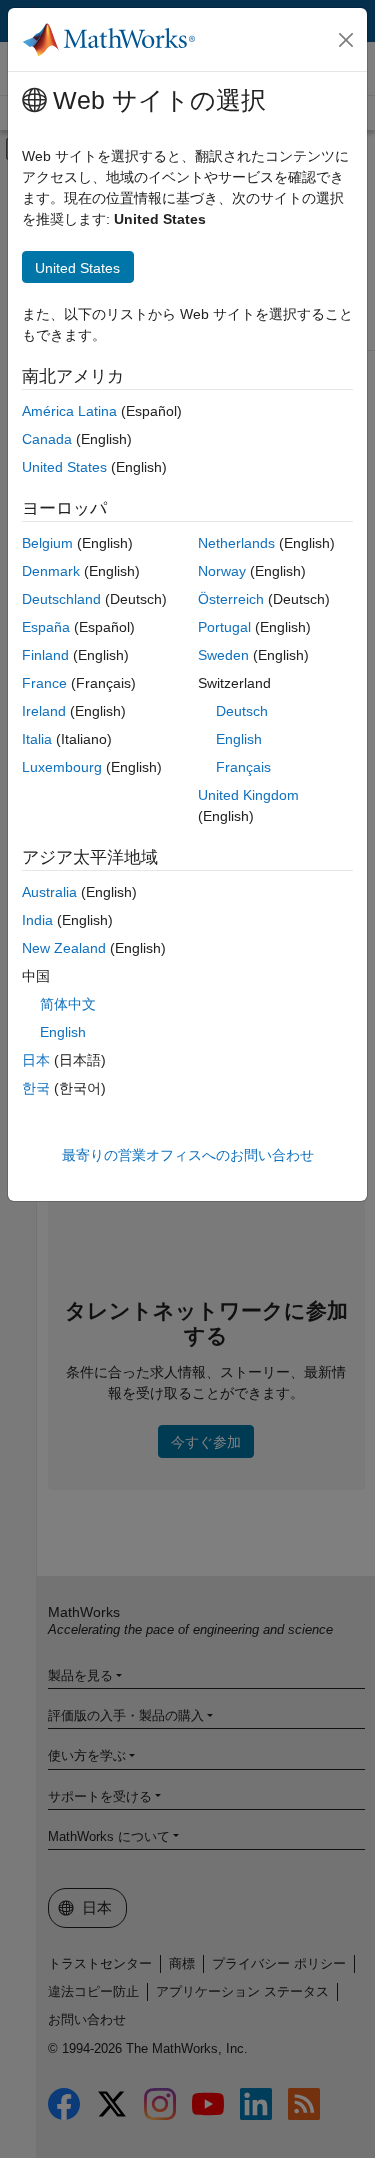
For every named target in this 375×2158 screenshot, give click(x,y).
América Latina (69, 411)
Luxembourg (62, 767)
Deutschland (61, 599)
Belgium (47, 543)
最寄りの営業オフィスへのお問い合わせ (188, 1155)
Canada (47, 439)
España (46, 627)
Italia (37, 739)
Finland (45, 655)
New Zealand (64, 948)
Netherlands (236, 543)
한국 (36, 1088)
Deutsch (242, 711)
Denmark (51, 571)
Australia (49, 892)
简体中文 (68, 1004)
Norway (222, 571)
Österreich (231, 599)
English (239, 739)
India (37, 920)
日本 (36, 1060)
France (44, 683)
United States (64, 467)
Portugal (224, 627)
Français (243, 767)
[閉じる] (346, 40)
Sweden (223, 655)
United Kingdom (248, 795)
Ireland (44, 711)
